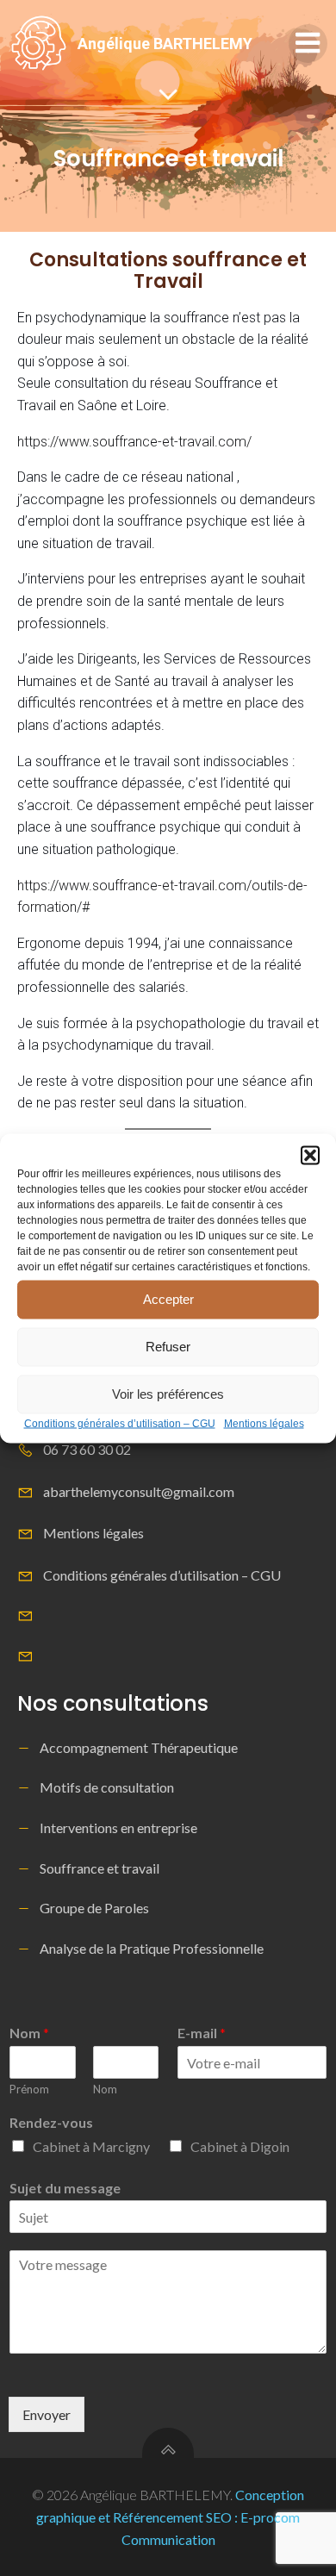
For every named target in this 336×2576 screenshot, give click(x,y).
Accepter (168, 1299)
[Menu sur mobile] (308, 44)
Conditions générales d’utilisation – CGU (120, 1423)
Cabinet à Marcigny (91, 2146)
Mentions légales (264, 1423)
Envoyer (47, 2414)
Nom (29, 2033)
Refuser (168, 1347)
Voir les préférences (168, 1394)
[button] (310, 1155)
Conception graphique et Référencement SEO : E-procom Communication (170, 2517)
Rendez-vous (51, 2122)
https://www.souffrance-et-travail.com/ (134, 442)
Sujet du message (65, 2188)
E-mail (202, 2033)
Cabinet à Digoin (240, 2146)
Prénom (29, 2089)
